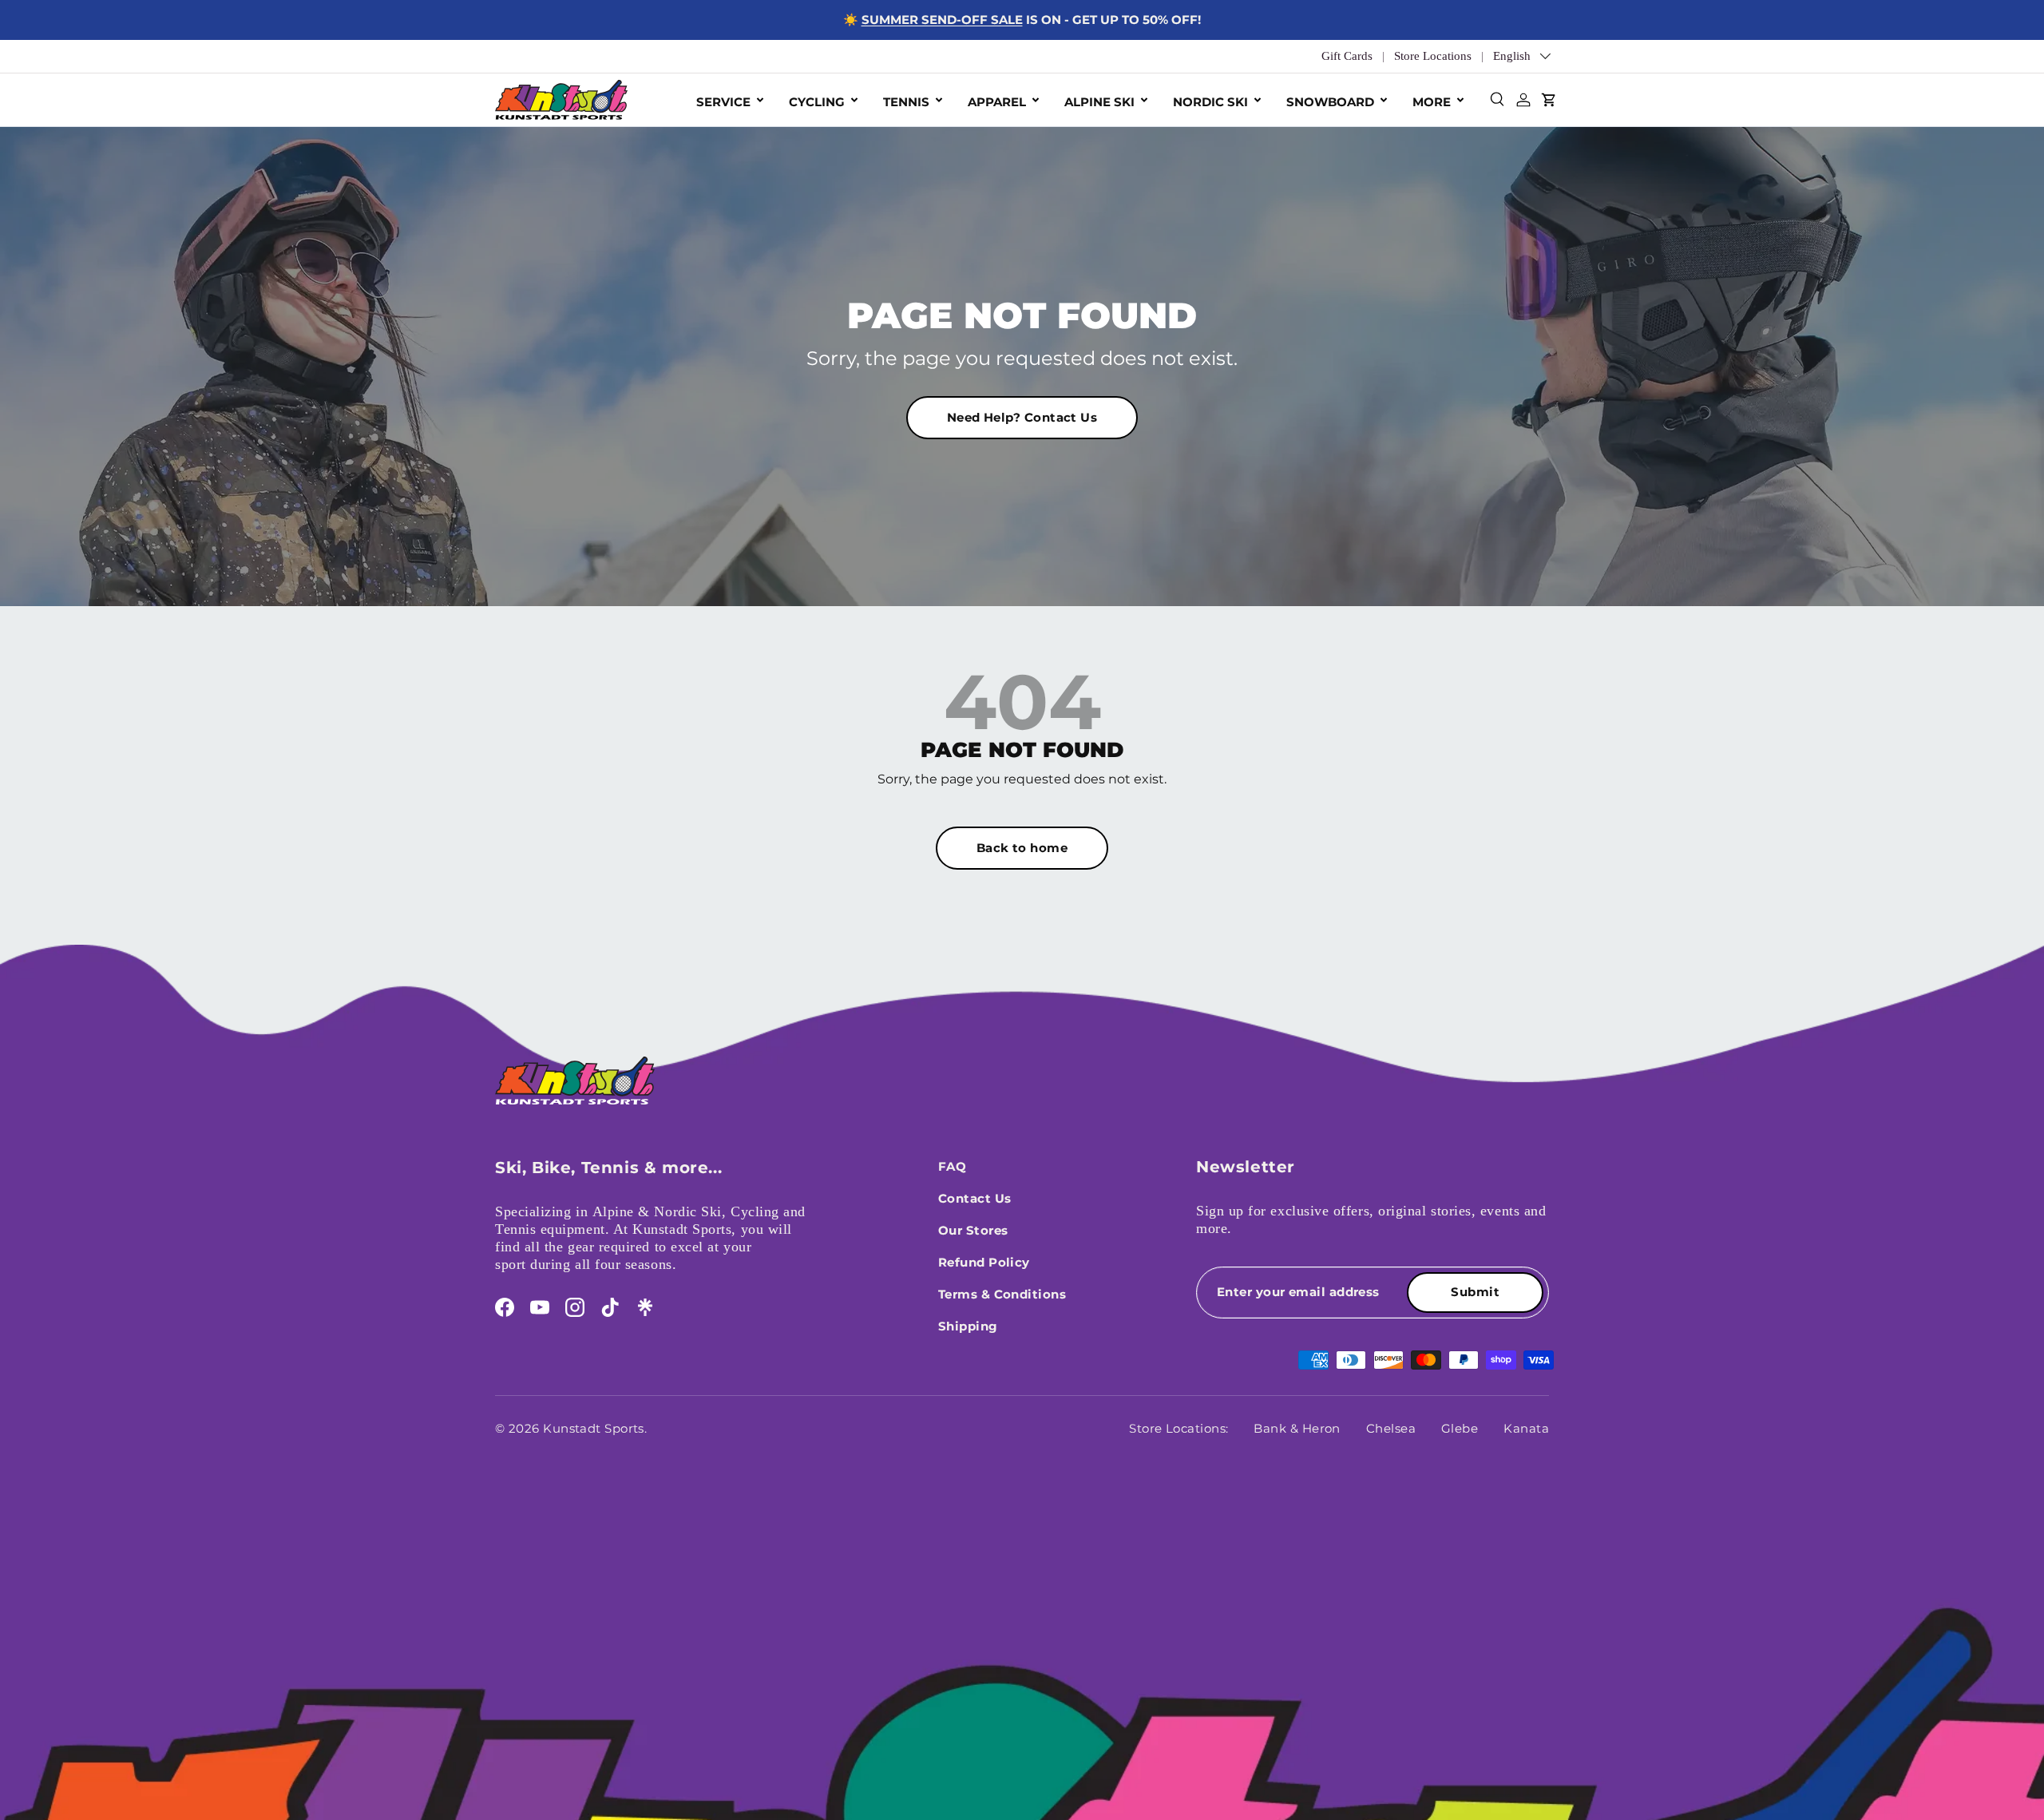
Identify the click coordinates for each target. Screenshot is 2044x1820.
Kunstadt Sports (594, 1428)
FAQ (952, 1166)
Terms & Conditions (1002, 1294)
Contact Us (975, 1198)
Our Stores (973, 1230)
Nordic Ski (1210, 102)
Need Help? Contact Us (1022, 417)
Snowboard (1330, 102)
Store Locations (1433, 56)
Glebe (1460, 1428)
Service (723, 102)
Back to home (1022, 848)
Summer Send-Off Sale (942, 20)
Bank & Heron (1297, 1428)
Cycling (817, 102)
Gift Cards (1347, 56)
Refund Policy (984, 1262)
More (1432, 102)
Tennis (906, 102)
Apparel (997, 102)
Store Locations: (1178, 1428)
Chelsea (1391, 1428)
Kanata (1526, 1428)
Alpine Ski (1099, 102)
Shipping (968, 1326)
